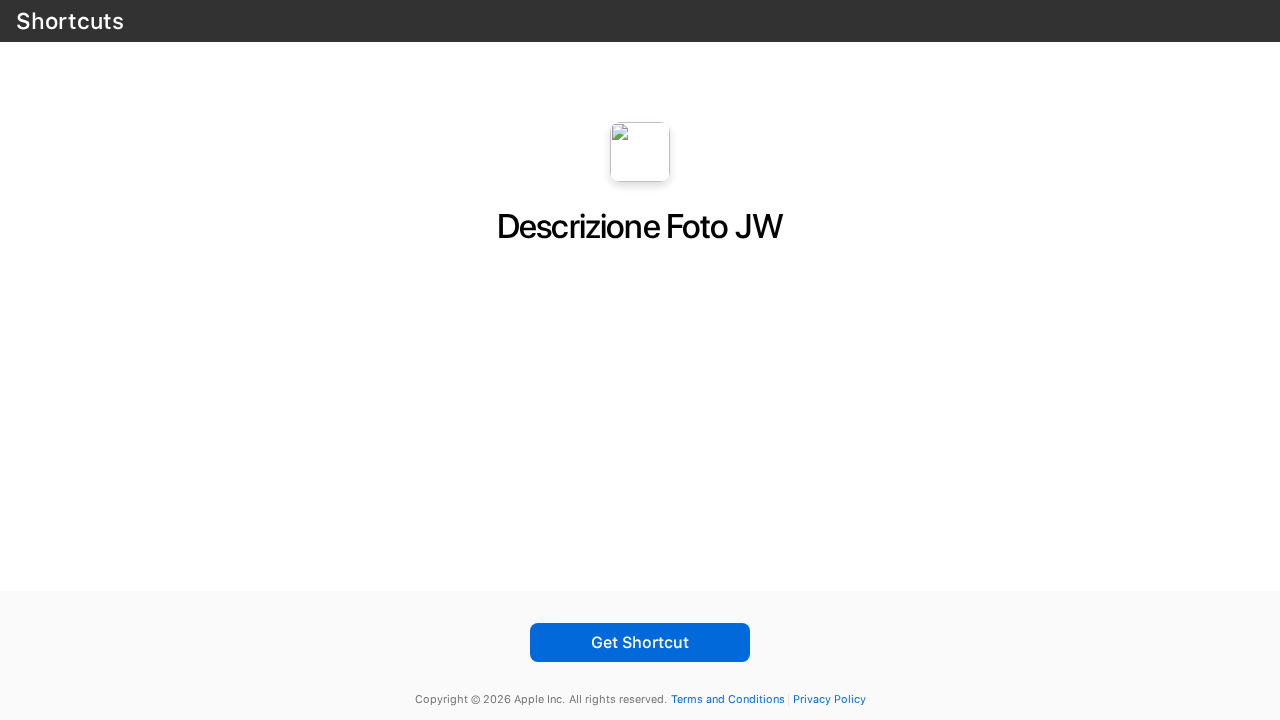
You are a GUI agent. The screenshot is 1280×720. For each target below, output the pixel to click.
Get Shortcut (640, 642)
